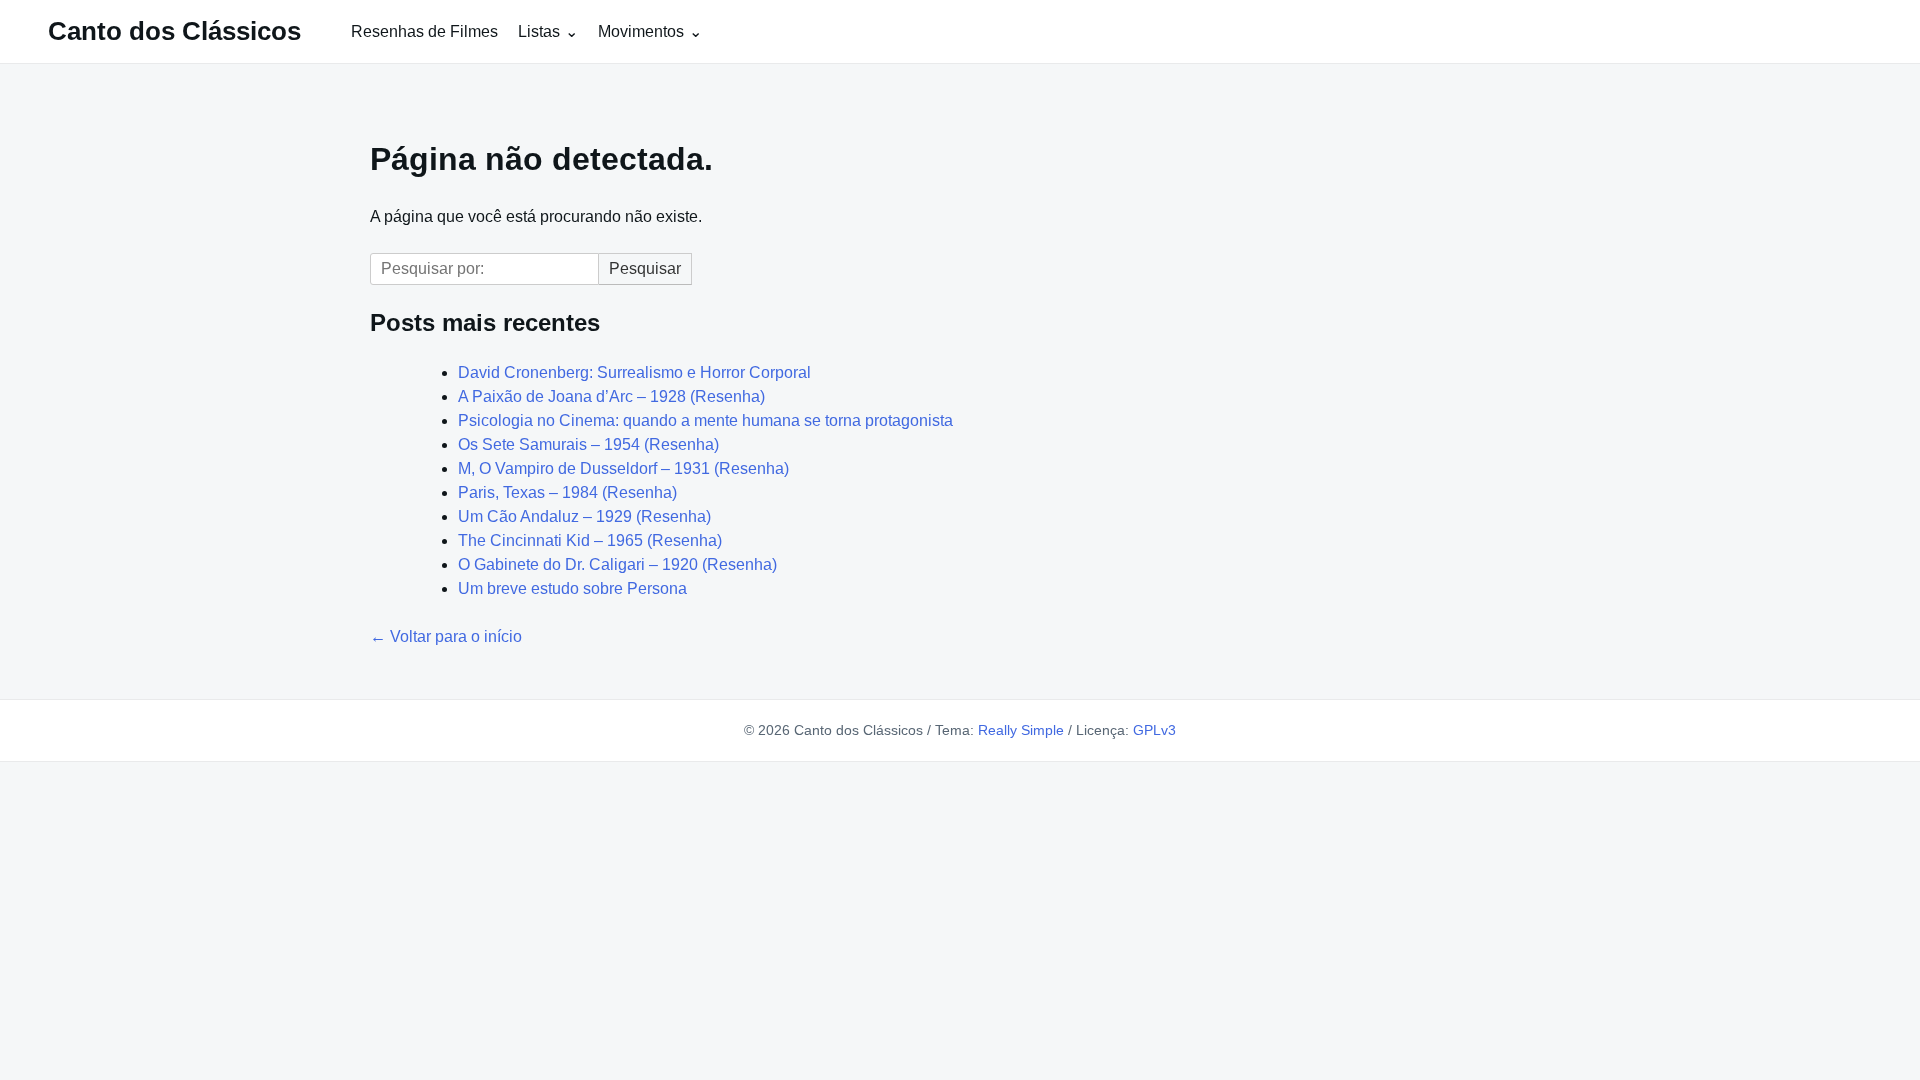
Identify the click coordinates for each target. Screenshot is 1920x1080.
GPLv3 (1154, 730)
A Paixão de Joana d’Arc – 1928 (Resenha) (611, 396)
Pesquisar (645, 268)
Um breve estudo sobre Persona (572, 588)
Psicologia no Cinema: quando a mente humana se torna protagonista (705, 420)
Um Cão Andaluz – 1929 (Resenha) (584, 516)
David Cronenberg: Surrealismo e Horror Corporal (634, 372)
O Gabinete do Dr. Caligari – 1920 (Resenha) (617, 564)
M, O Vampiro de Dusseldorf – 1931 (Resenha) (623, 468)
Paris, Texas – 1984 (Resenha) (567, 492)
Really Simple (1021, 730)
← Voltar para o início (446, 636)
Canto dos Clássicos (174, 31)
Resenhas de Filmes (424, 31)
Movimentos (641, 31)
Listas (539, 31)
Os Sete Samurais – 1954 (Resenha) (588, 444)
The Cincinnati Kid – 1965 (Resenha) (590, 540)
